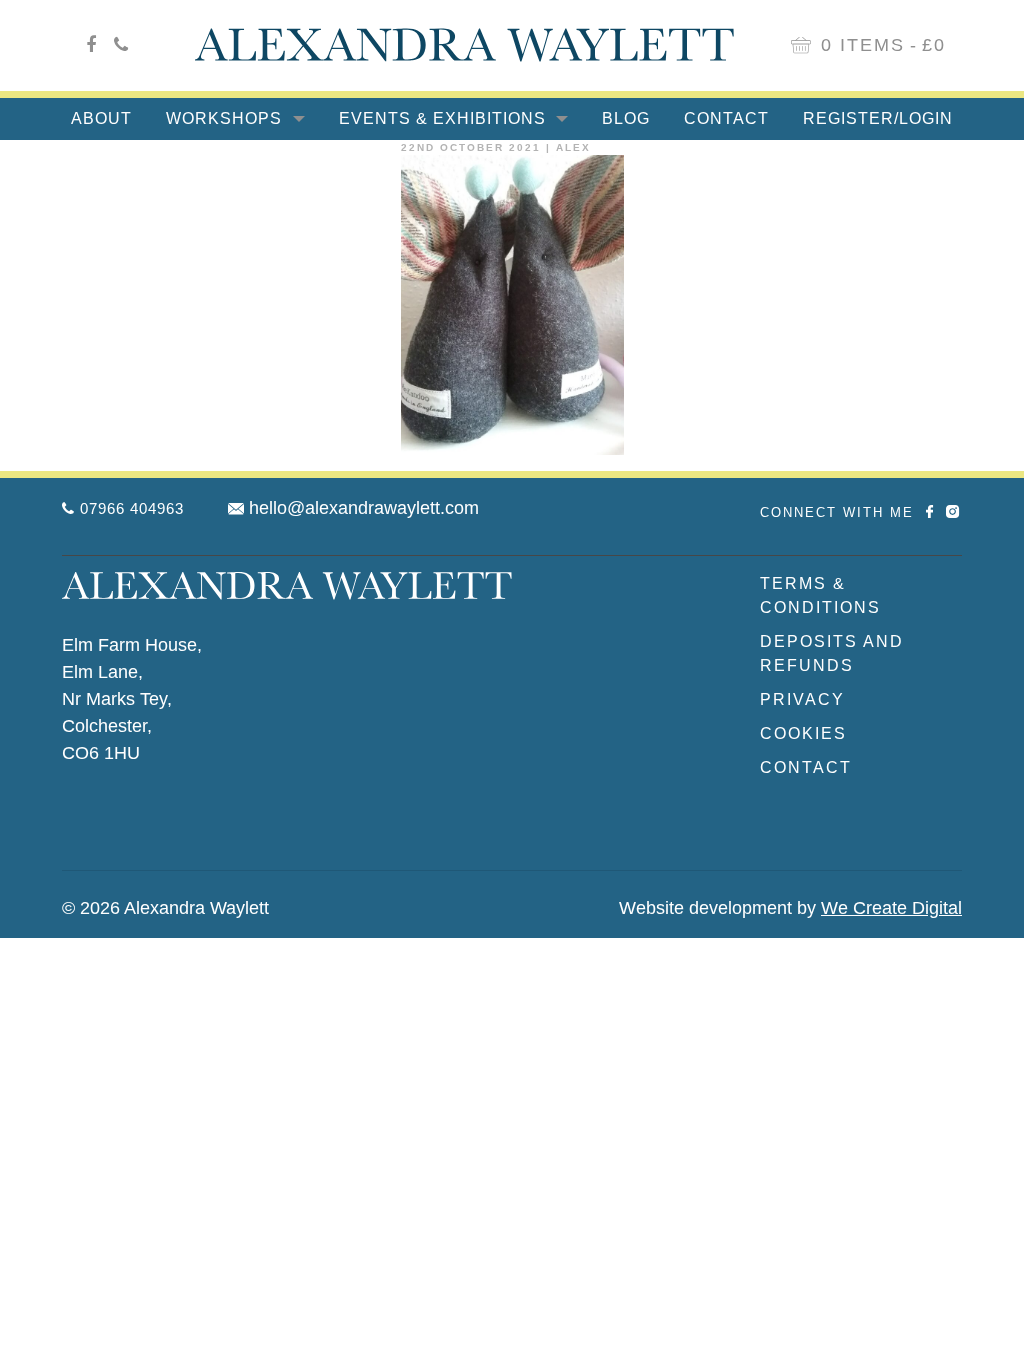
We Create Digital (891, 908)
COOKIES (803, 733)
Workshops (226, 118)
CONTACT (806, 767)
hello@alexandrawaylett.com (364, 508)
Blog (626, 118)
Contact (726, 118)
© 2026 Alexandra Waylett (165, 908)
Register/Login (878, 118)
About (101, 118)
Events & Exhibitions (445, 118)
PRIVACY (802, 699)
